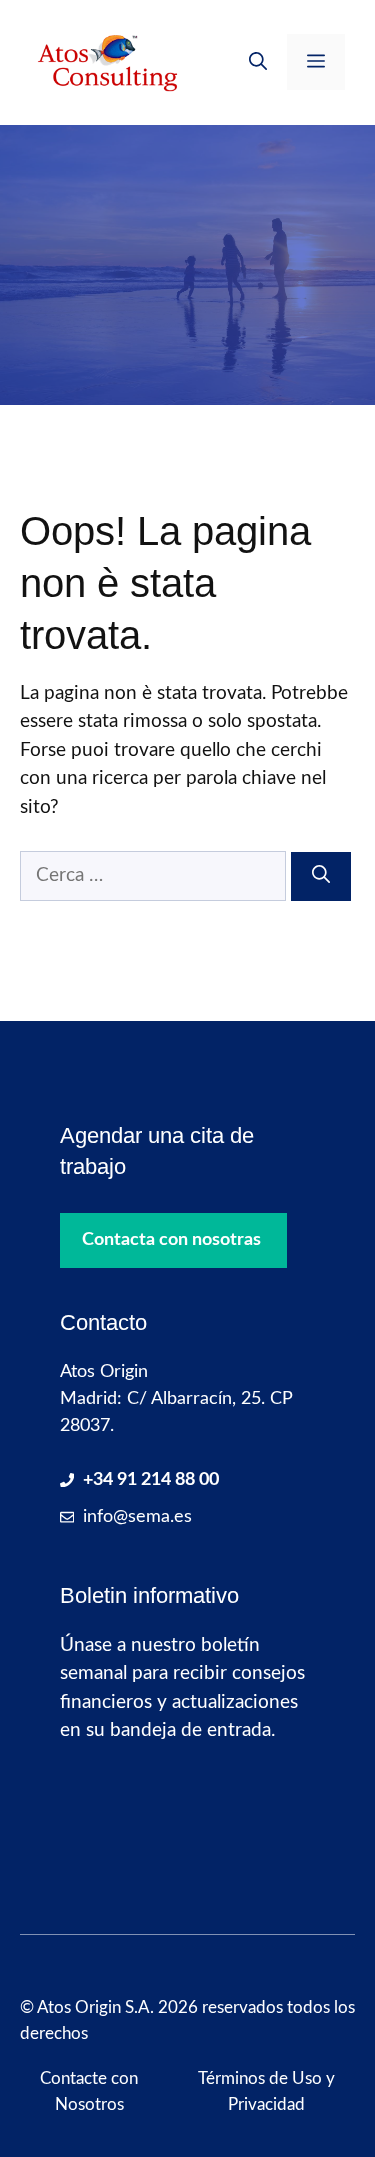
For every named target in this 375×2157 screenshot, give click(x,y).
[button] (258, 62)
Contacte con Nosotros (89, 2091)
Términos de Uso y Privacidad (266, 2091)
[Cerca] (321, 876)
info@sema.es (137, 1517)
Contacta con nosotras (171, 1240)
